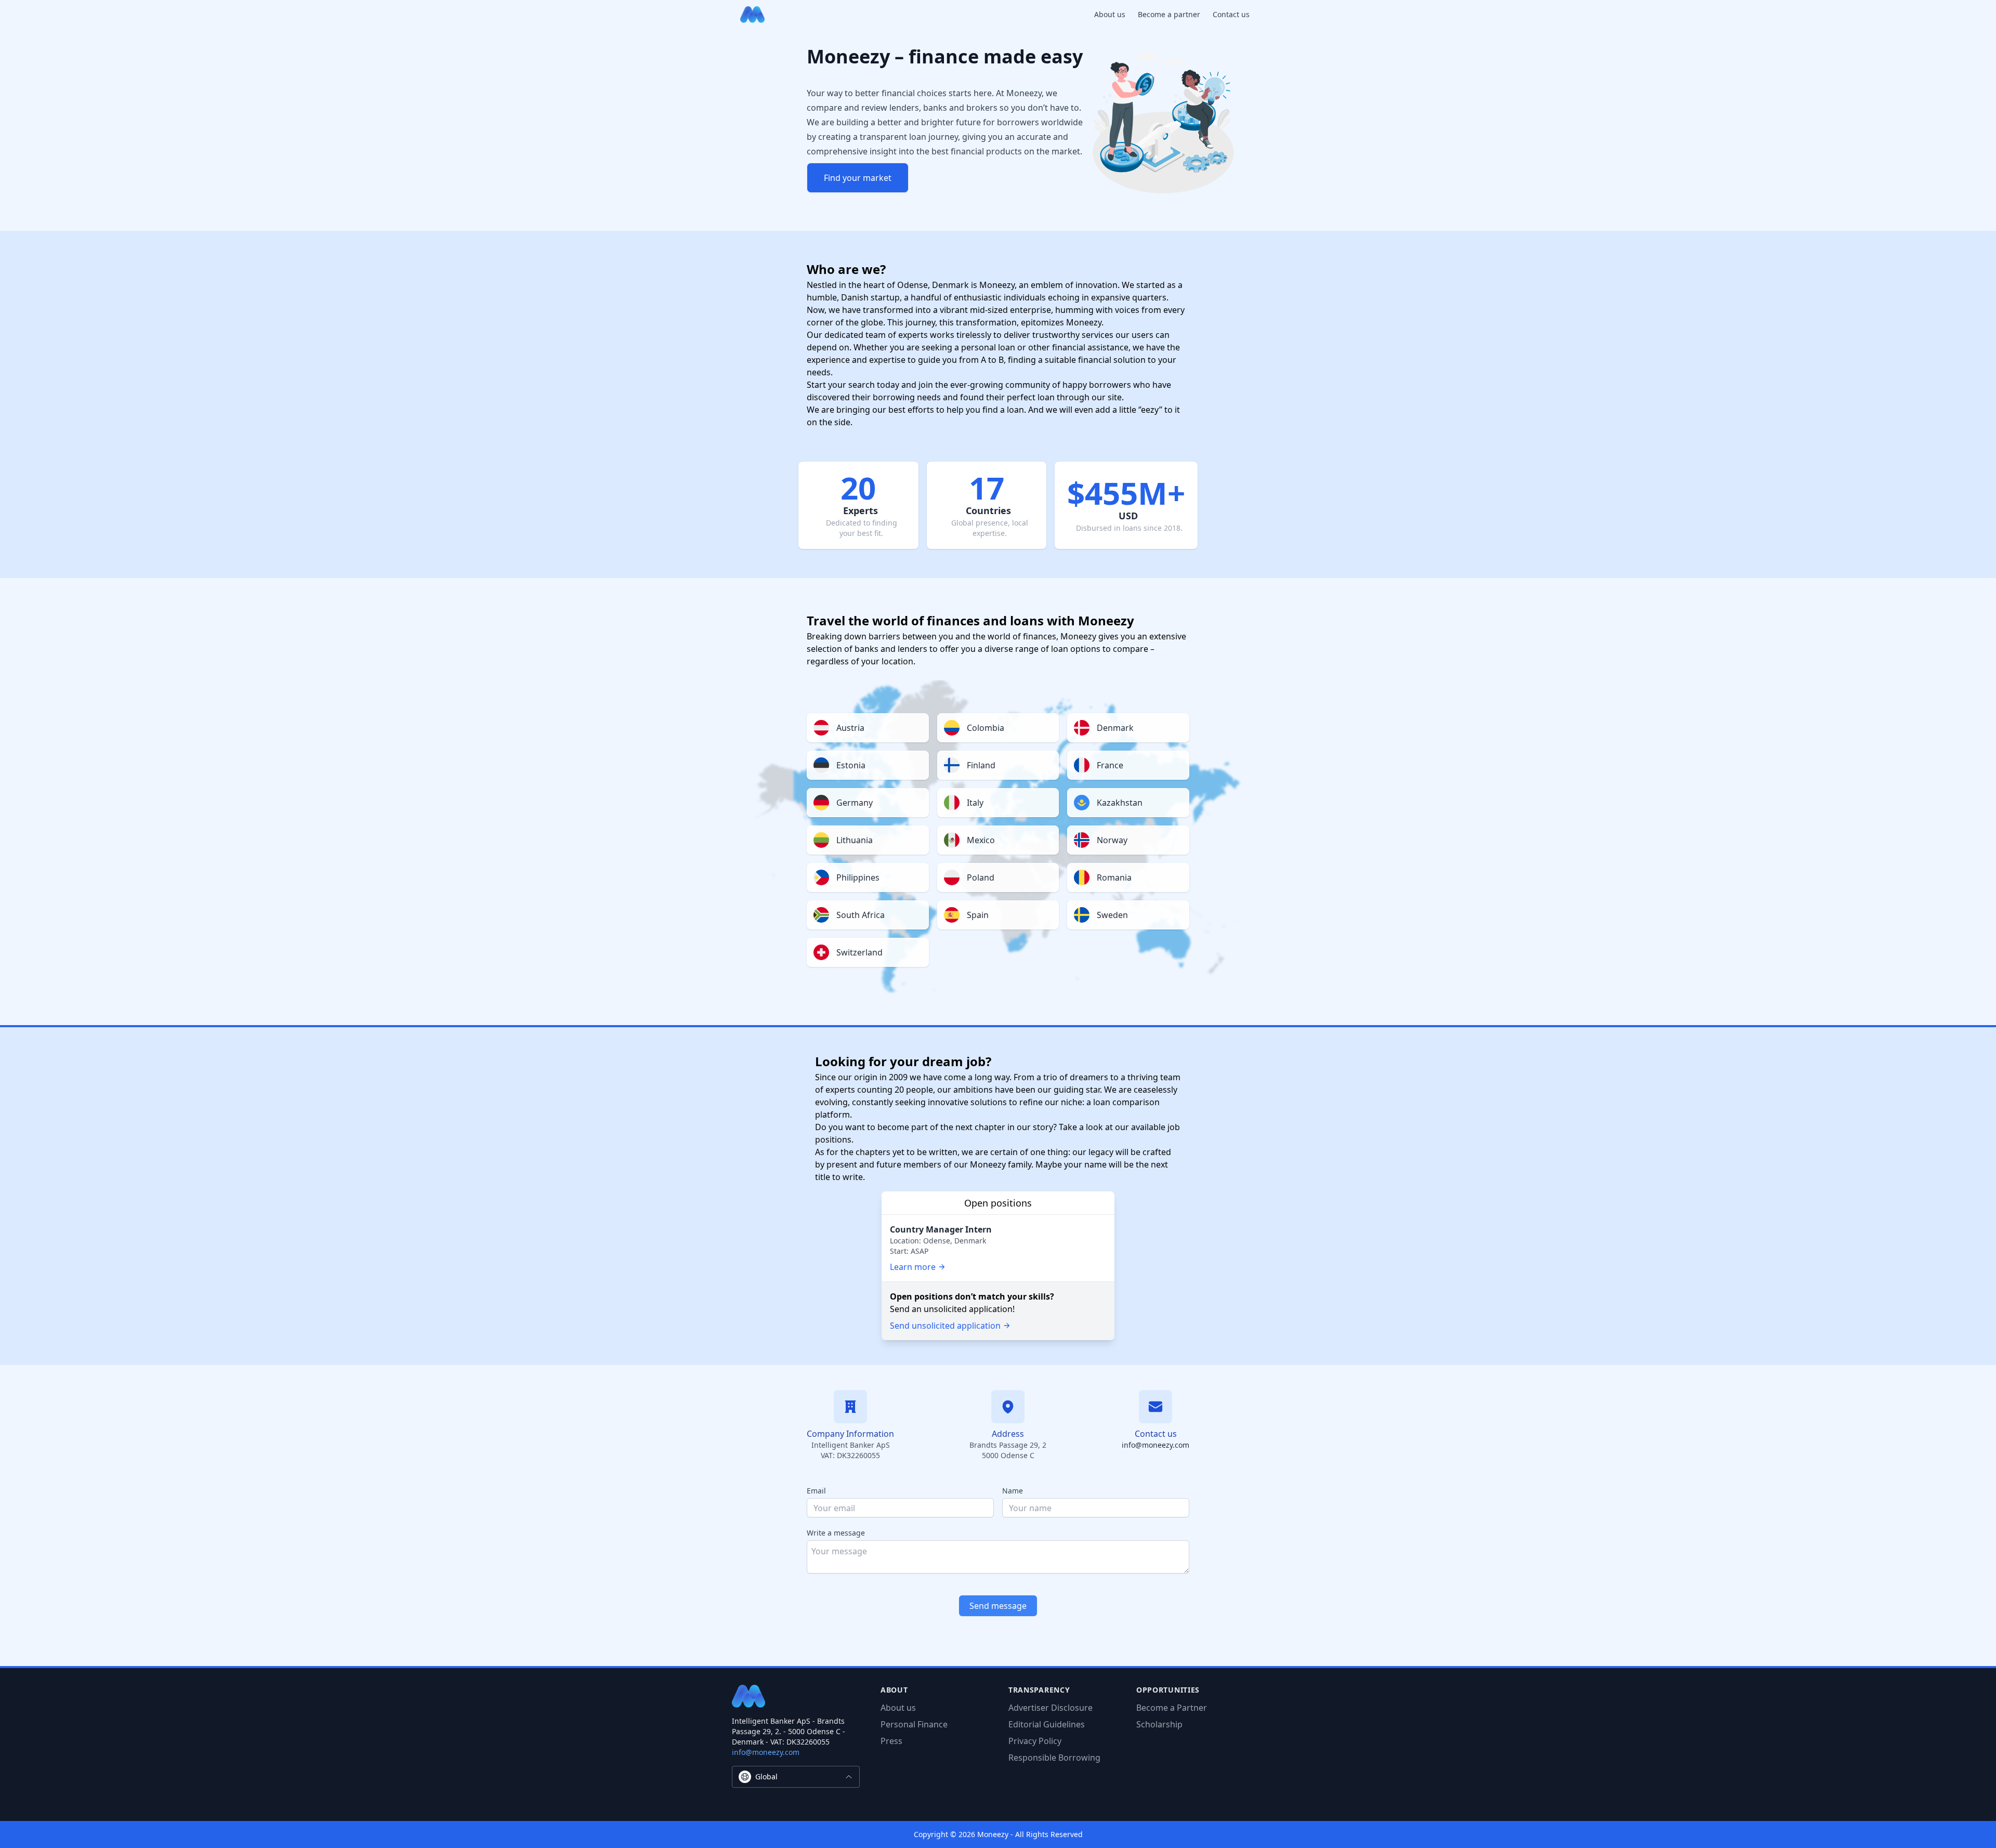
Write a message (836, 1533)
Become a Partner (1172, 1708)
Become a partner (1169, 14)
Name (1013, 1491)
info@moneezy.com (1155, 1445)
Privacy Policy (1035, 1741)
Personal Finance (914, 1724)
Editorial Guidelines (1047, 1724)
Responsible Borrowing (1054, 1758)
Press (891, 1741)
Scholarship (1159, 1724)
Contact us (1231, 14)
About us (1110, 14)
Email (816, 1491)
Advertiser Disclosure (1050, 1708)
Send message (998, 1606)
